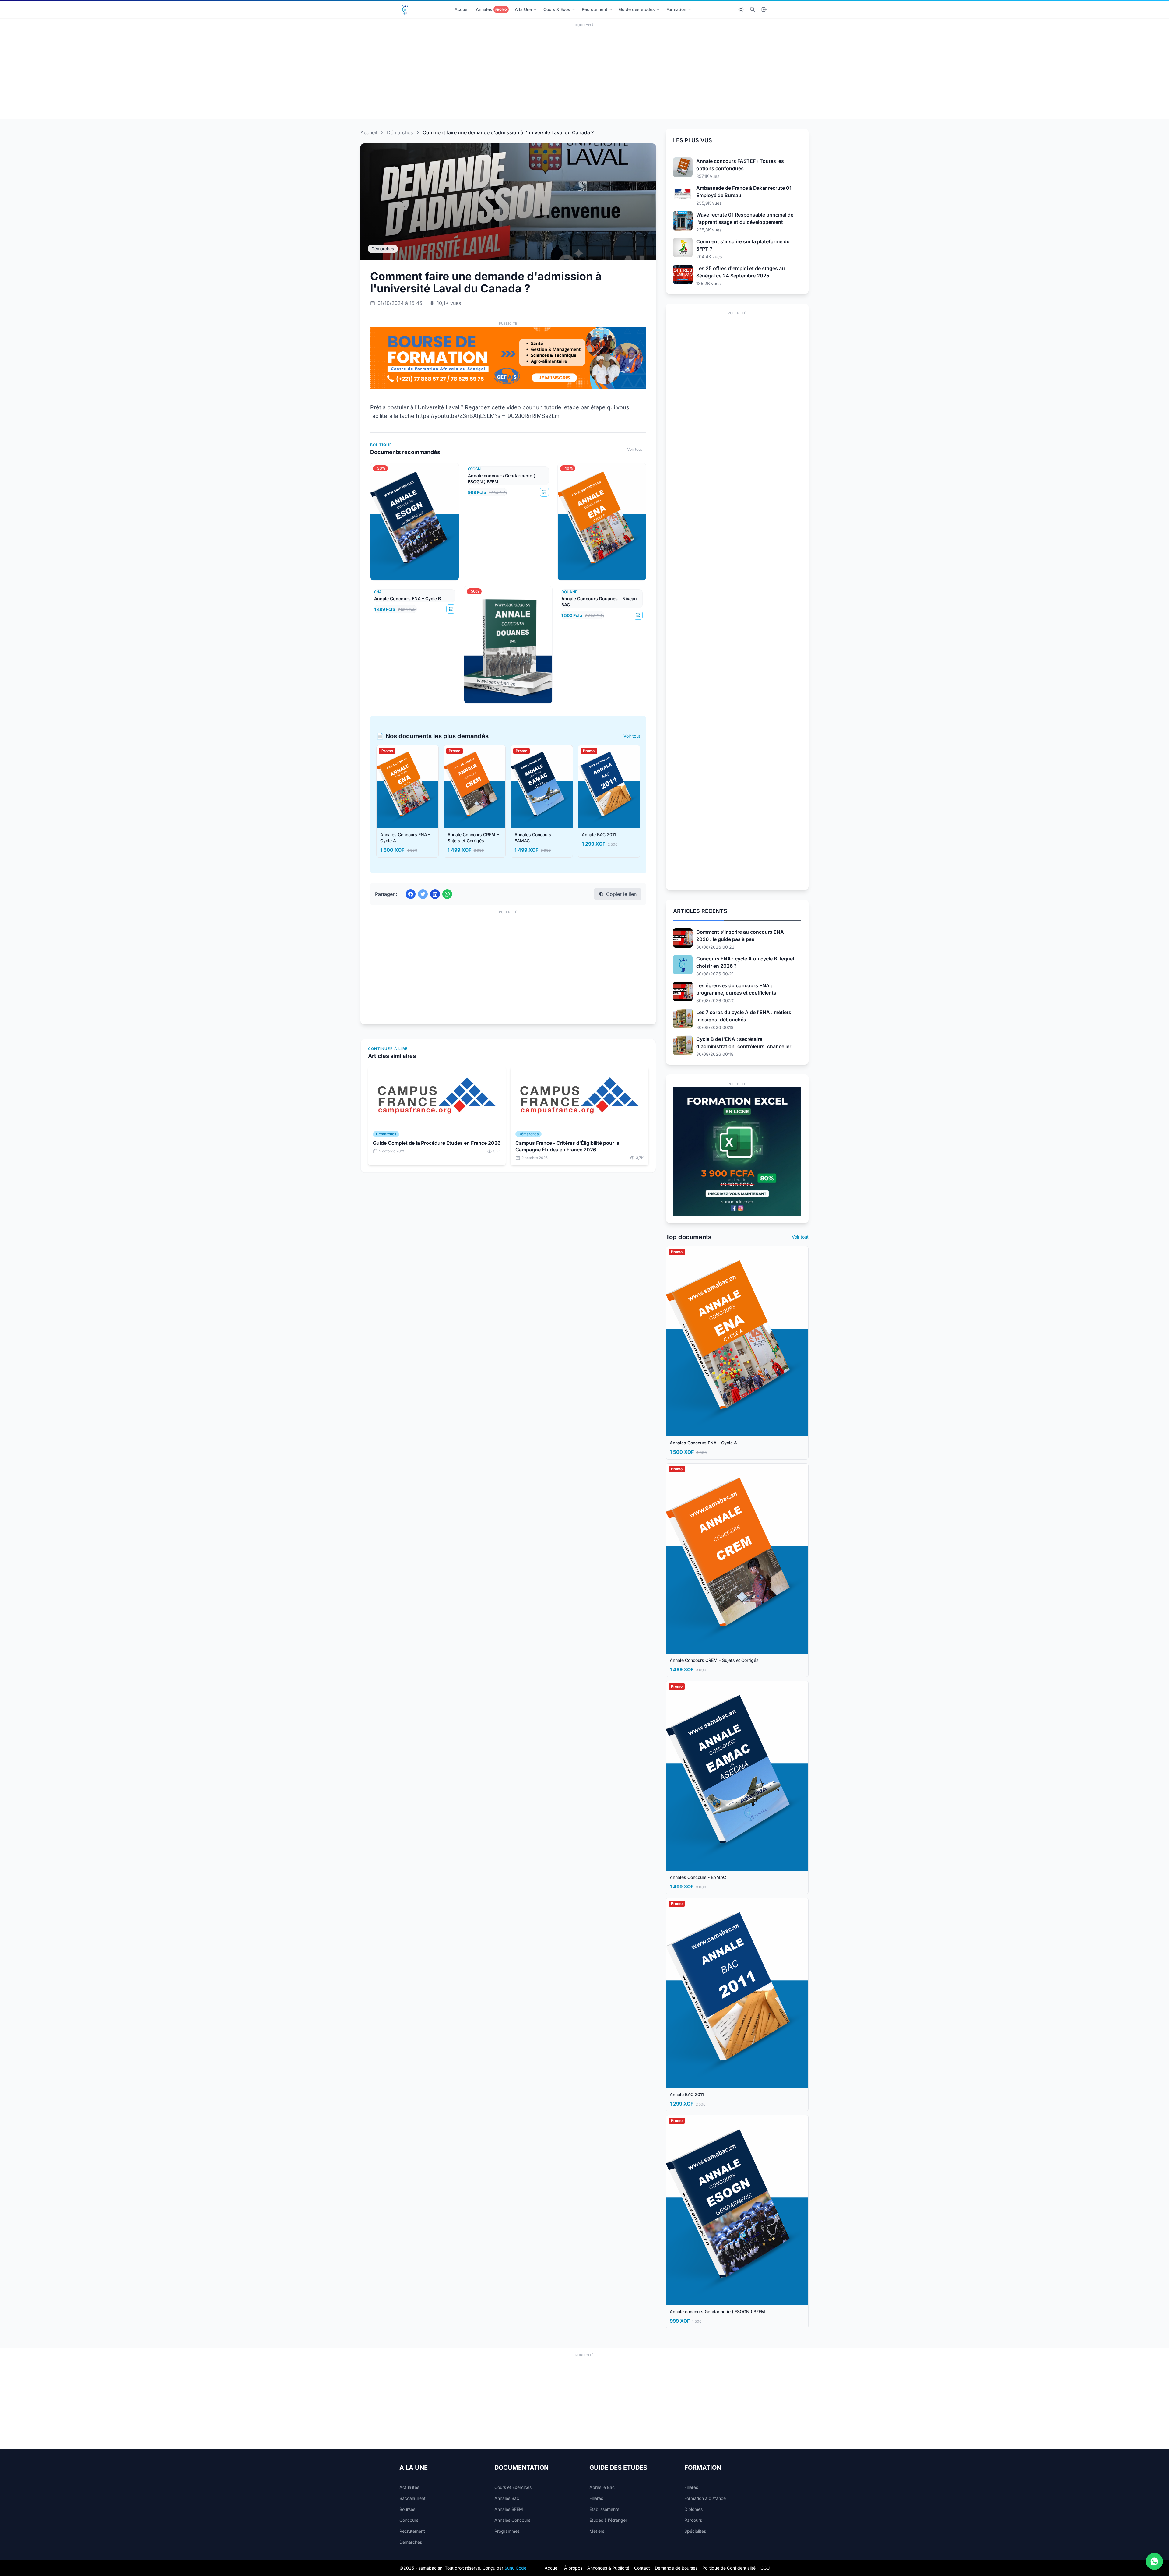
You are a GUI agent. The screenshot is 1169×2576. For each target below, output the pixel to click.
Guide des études (637, 9)
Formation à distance (705, 2498)
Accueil (462, 9)
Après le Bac (602, 2487)
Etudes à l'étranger (608, 2520)
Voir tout (632, 736)
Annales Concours (512, 2520)
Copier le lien (621, 894)
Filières (596, 2498)
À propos (573, 2568)
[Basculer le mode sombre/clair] (741, 9)
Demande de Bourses (676, 2568)
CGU (765, 2568)
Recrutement (595, 9)
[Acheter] (544, 492)
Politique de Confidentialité (729, 2568)
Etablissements (604, 2509)
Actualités (409, 2487)
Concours (409, 2520)
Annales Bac (507, 2498)
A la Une (523, 9)
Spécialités (695, 2531)
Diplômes (693, 2509)
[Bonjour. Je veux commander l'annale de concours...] (1154, 2561)
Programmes (507, 2531)
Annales (491, 9)
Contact (642, 2568)
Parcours (693, 2520)
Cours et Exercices (513, 2487)
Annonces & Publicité (608, 2568)
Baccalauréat (412, 2498)
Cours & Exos (557, 9)
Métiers (597, 2531)
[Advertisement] (584, 72)
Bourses (407, 2509)
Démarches (400, 132)
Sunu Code (515, 2568)
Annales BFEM (509, 2509)
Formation (676, 9)
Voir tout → (637, 449)
